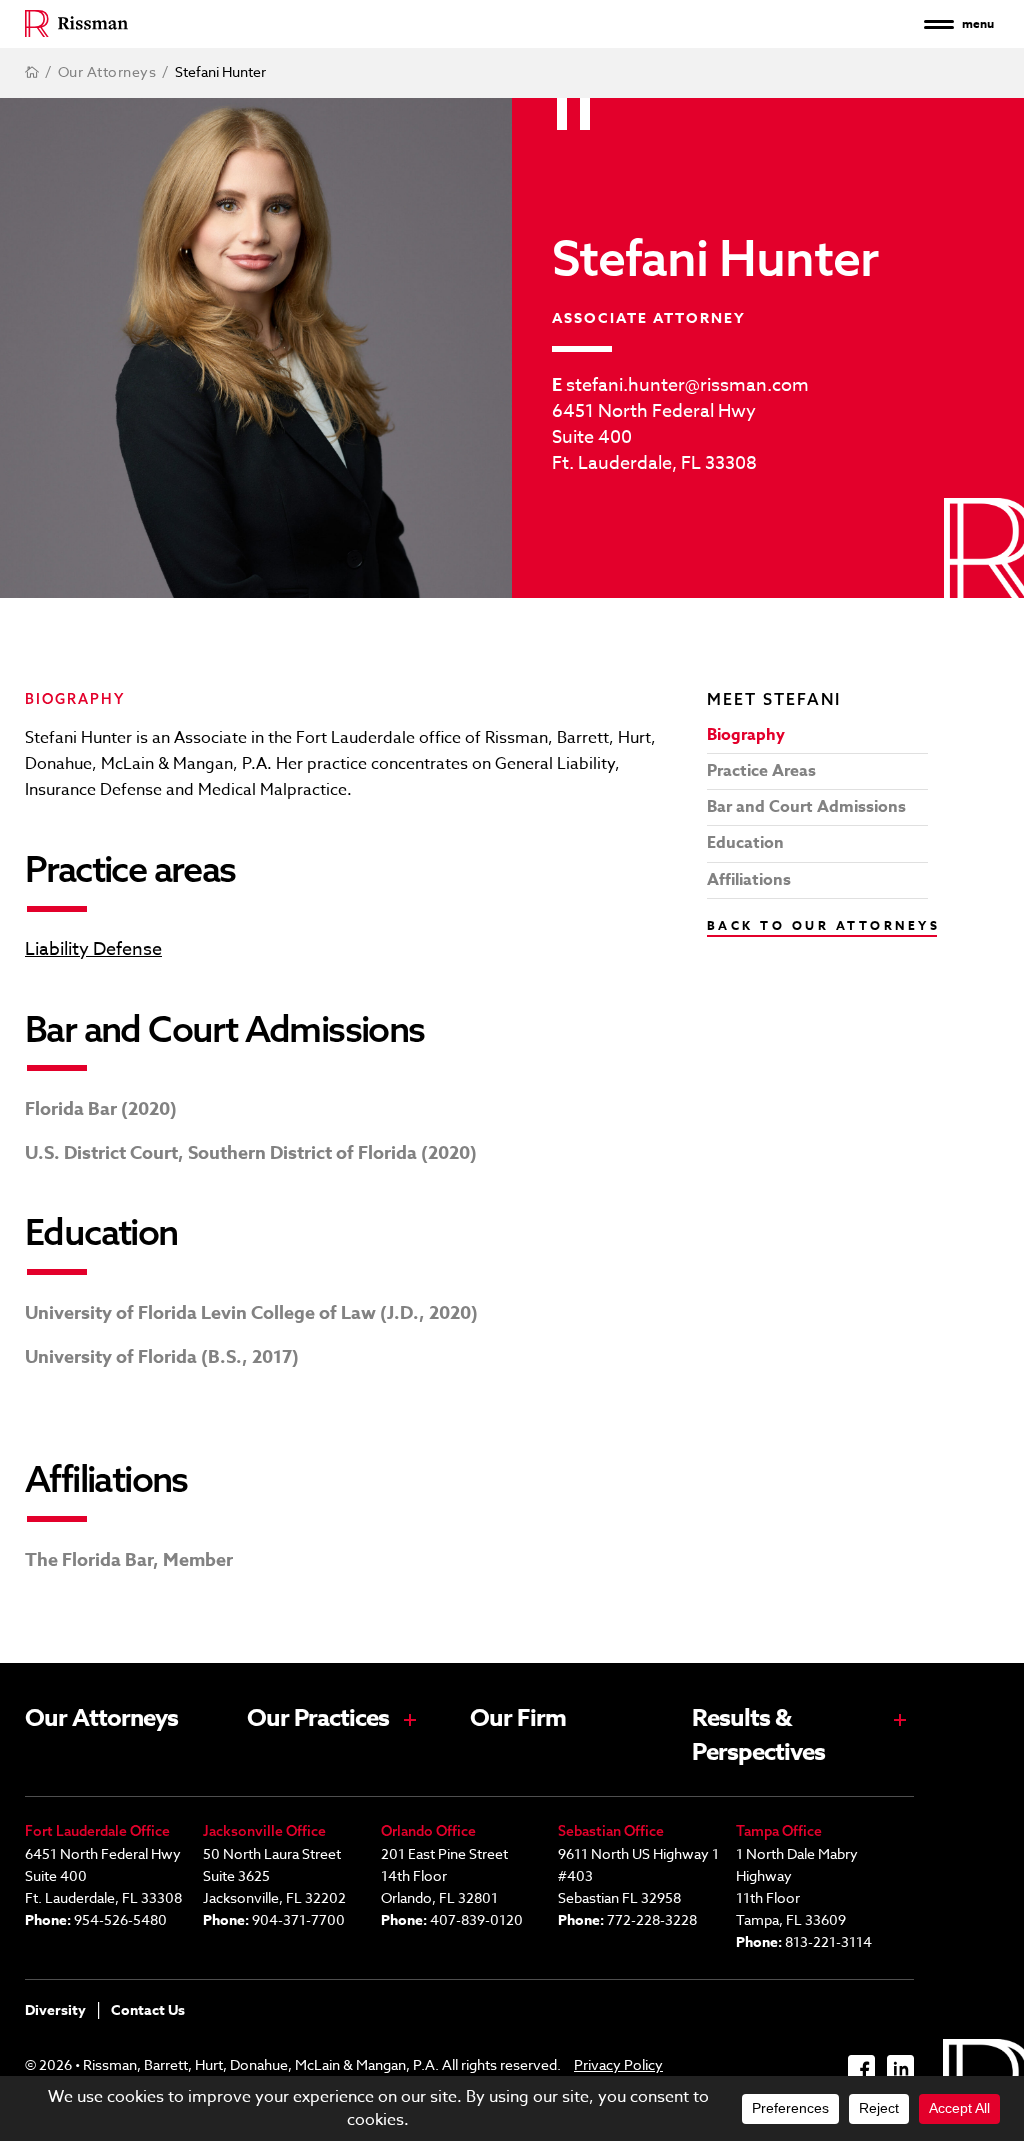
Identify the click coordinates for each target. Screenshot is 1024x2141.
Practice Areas (761, 771)
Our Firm (518, 1719)
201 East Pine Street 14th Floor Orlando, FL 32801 (444, 1875)
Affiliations (749, 880)
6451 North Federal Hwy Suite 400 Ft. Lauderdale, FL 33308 (654, 438)
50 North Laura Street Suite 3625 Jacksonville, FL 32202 (274, 1875)
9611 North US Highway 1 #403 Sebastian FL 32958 (638, 1875)
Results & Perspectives (758, 1736)
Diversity (55, 2010)
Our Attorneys (101, 1719)
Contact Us (148, 2010)
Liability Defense (93, 950)
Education (745, 843)
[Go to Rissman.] (32, 72)
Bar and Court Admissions (806, 807)
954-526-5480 (120, 1919)
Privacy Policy (618, 2064)
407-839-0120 (476, 1919)
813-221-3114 (828, 1941)
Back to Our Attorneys (824, 925)
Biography (746, 735)
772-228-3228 (652, 1919)
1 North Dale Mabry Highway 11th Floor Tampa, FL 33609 (797, 1886)
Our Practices (318, 1719)
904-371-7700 (298, 1919)
